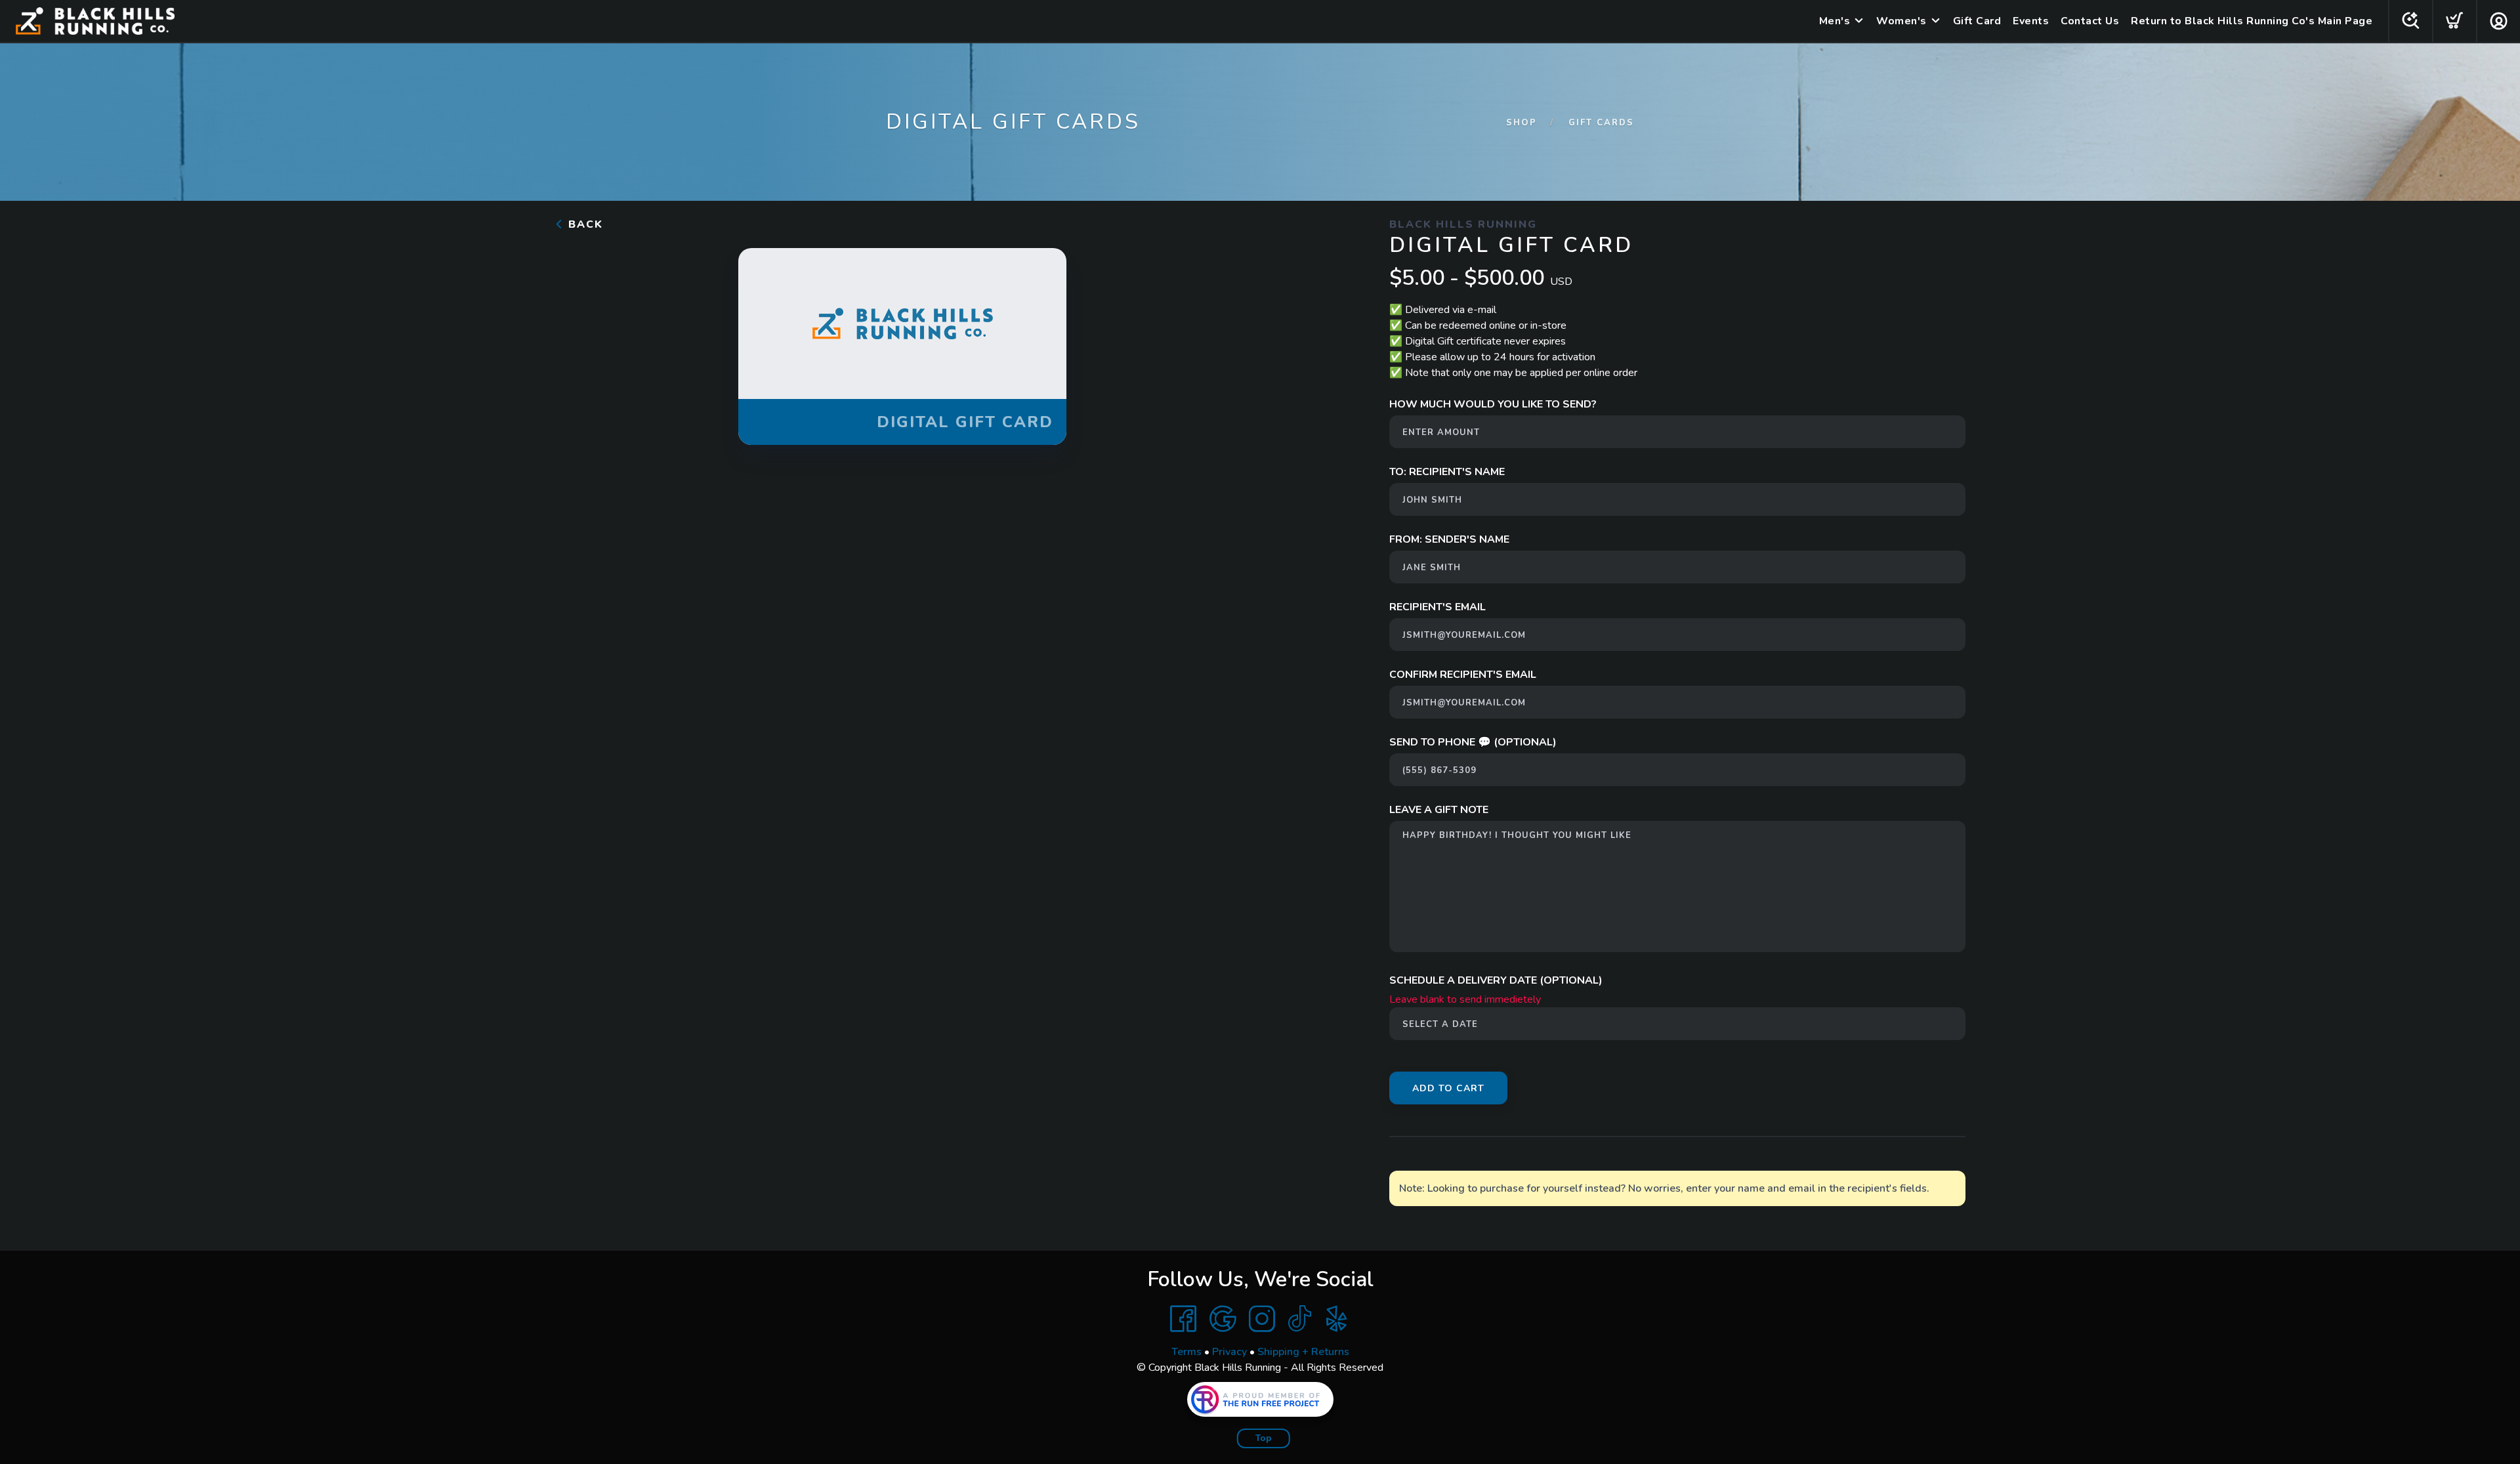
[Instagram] (1262, 1319)
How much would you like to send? (1493, 404)
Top (1264, 1438)
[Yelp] (1337, 1319)
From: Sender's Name (1449, 539)
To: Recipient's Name (1447, 472)
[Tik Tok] (1299, 1319)
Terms (1186, 1352)
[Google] (1223, 1319)
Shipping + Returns (1303, 1352)
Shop (1522, 123)
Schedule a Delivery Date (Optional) (1496, 980)
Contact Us (2090, 21)
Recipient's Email (1438, 607)
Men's (1835, 21)
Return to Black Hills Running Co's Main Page (2252, 21)
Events (2031, 21)
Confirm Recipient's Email (1463, 675)
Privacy (1229, 1352)
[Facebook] (1183, 1319)
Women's (1901, 21)
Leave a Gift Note (1439, 810)
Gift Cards (1601, 123)
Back (584, 224)
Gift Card (1977, 21)
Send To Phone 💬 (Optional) (1473, 742)
